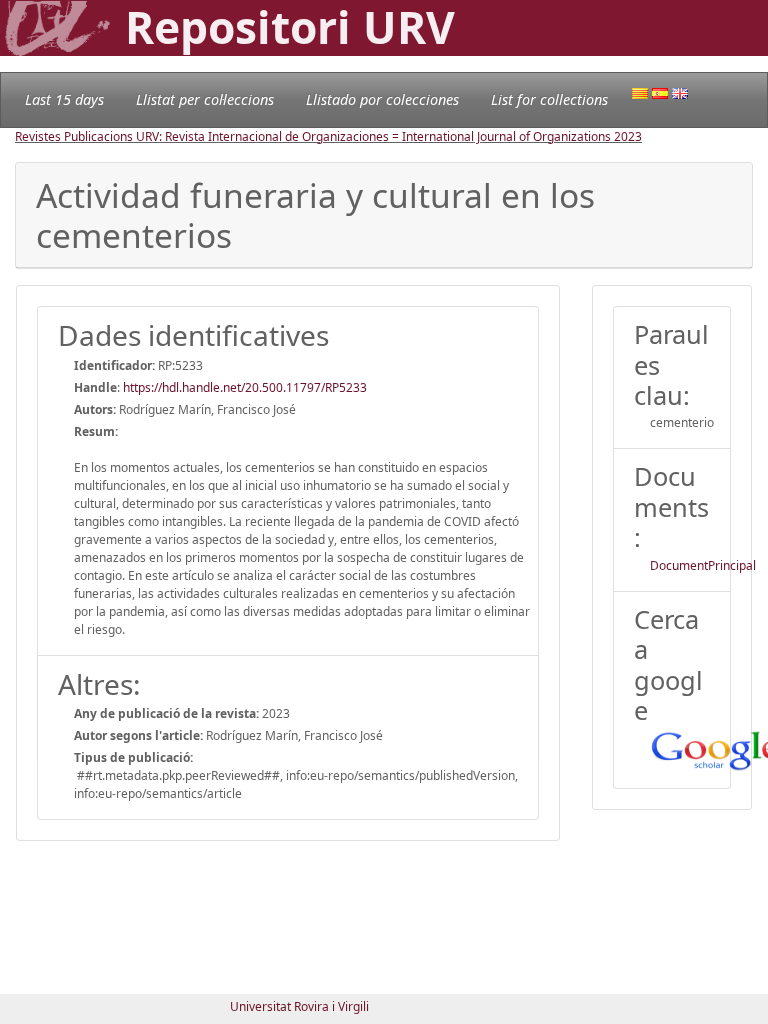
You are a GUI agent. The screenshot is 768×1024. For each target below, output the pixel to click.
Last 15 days (64, 99)
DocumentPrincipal (703, 565)
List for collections (549, 99)
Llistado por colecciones (382, 99)
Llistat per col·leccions (205, 99)
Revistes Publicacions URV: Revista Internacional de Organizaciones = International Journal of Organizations (314, 136)
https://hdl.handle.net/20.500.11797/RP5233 (245, 387)
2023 (628, 136)
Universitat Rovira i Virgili (299, 1006)
